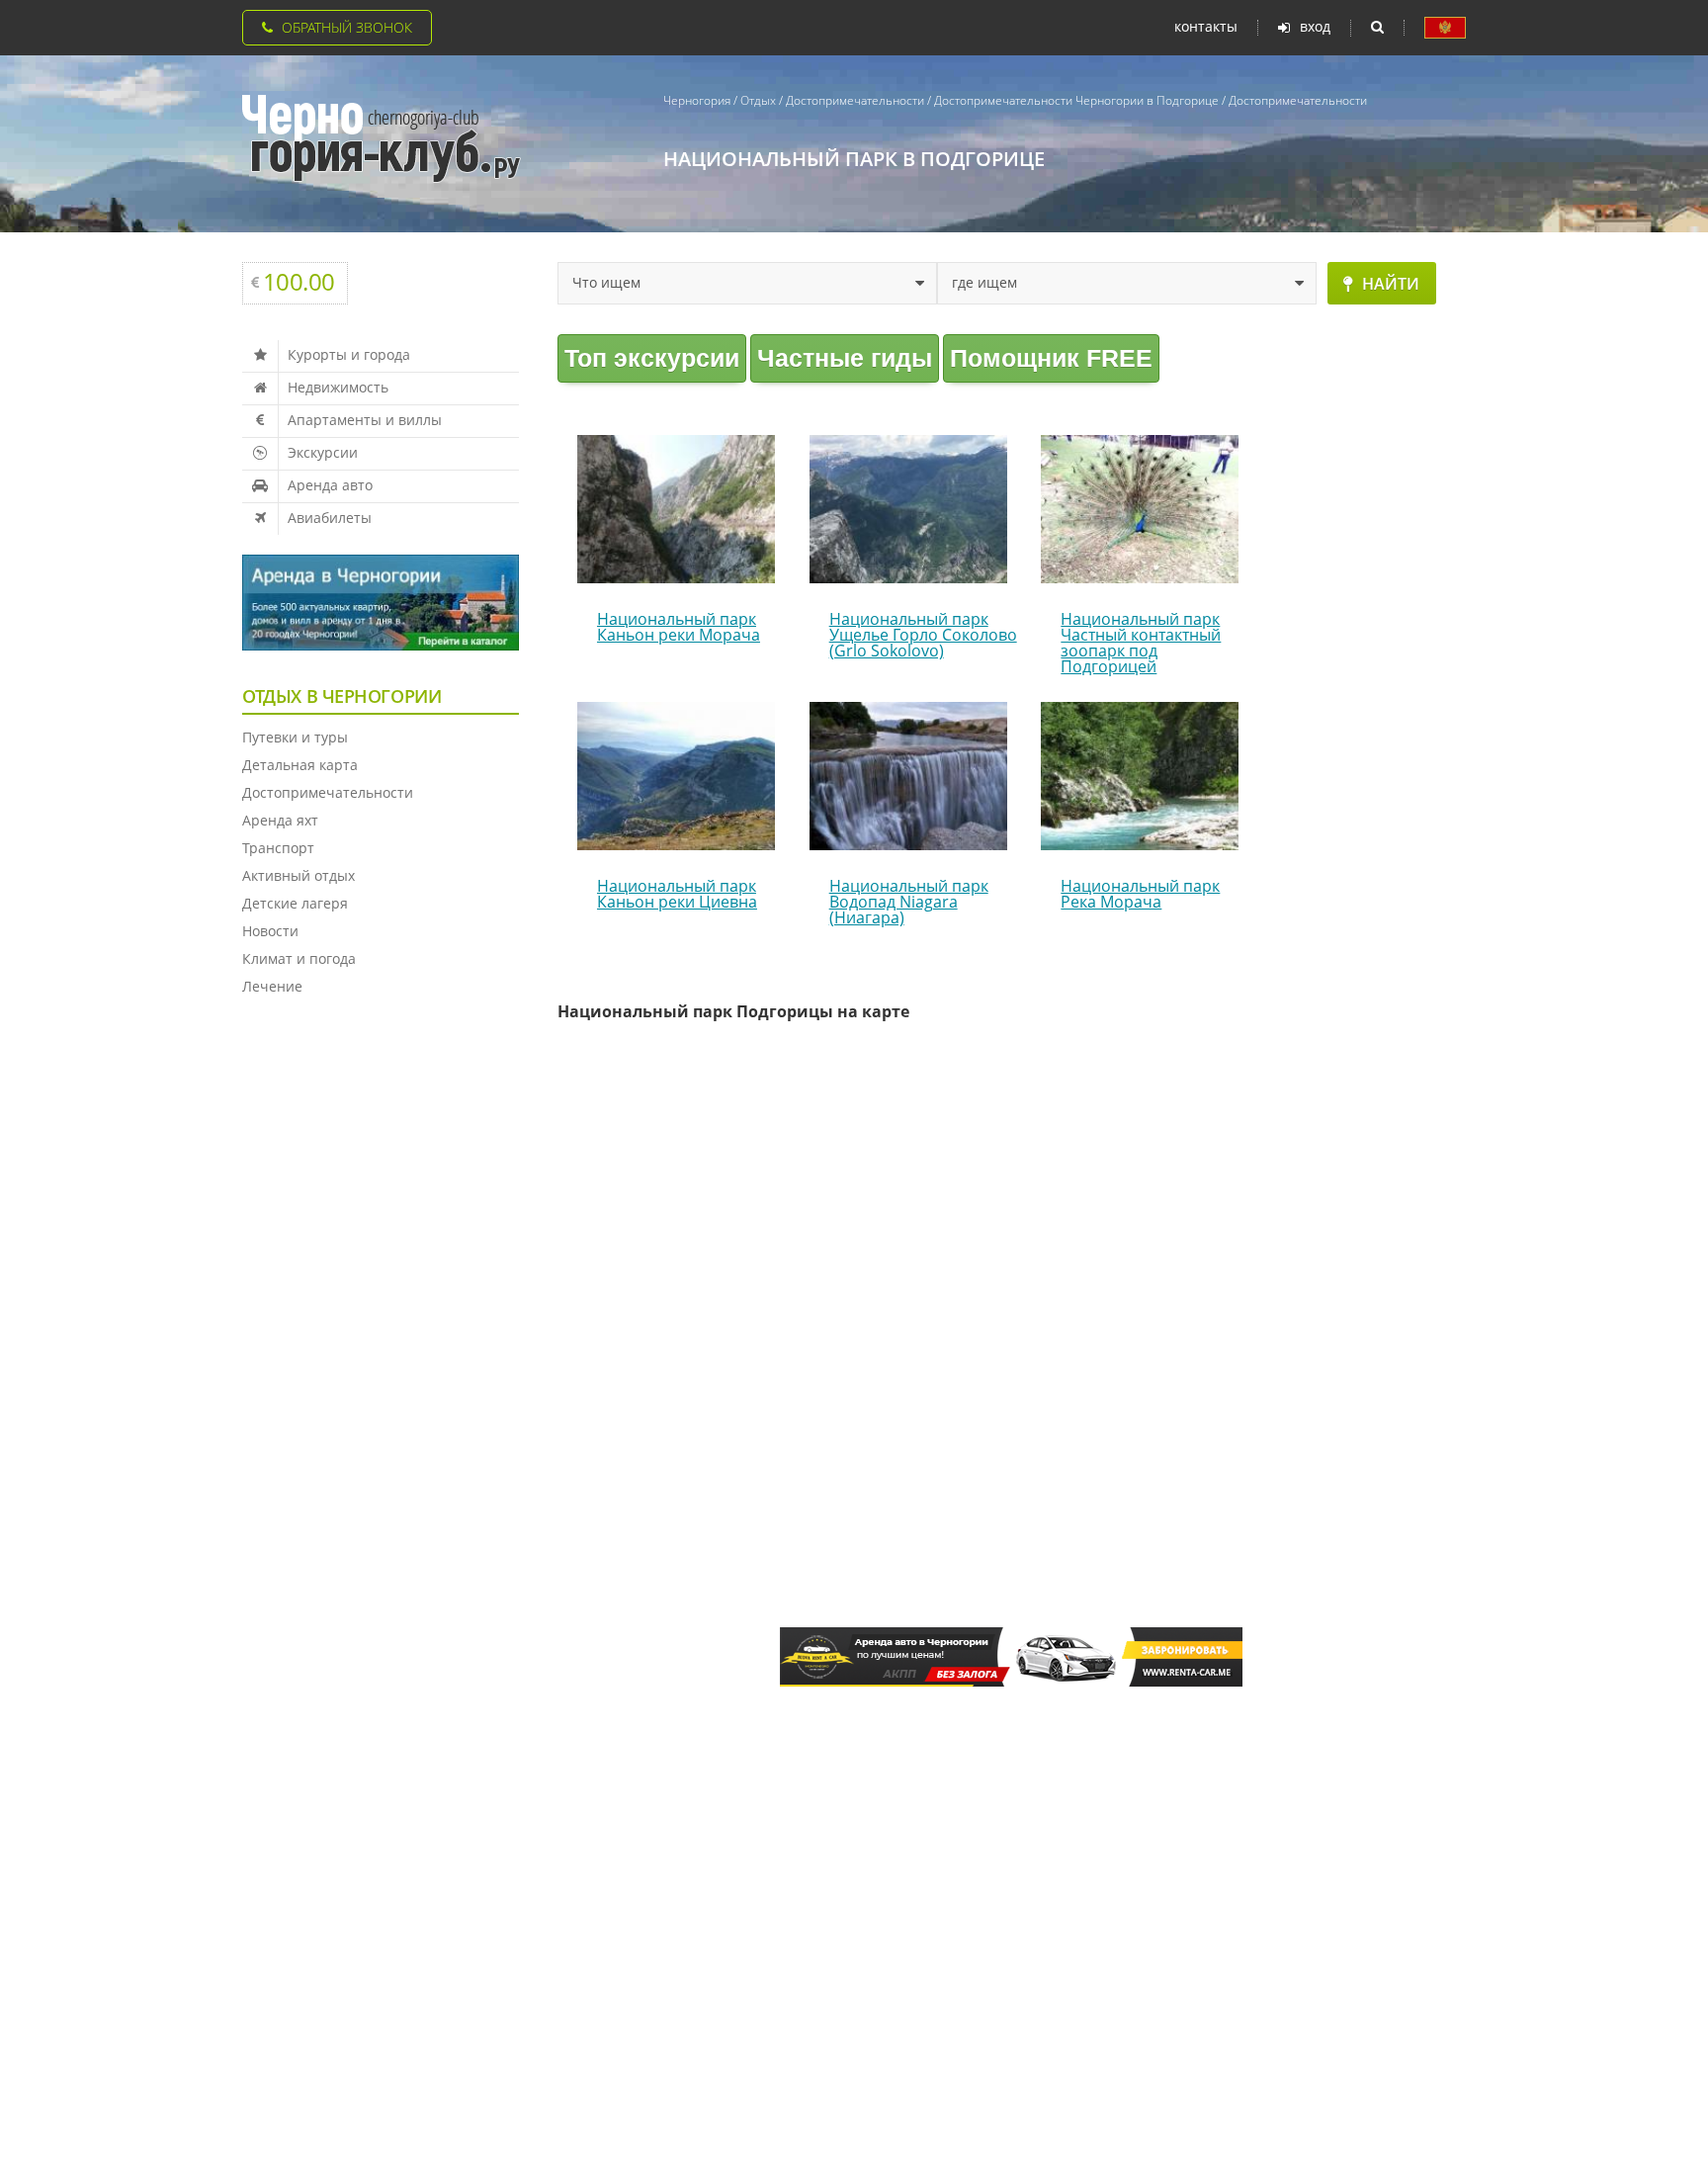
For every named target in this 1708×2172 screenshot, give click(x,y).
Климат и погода (299, 958)
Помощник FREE (1051, 358)
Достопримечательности (328, 792)
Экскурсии (323, 452)
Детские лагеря (295, 903)
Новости (270, 931)
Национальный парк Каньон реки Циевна (677, 894)
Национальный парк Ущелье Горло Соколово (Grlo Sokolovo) (923, 635)
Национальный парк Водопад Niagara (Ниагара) (909, 902)
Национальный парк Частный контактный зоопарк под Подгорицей (1141, 643)
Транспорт (278, 848)
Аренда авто (330, 485)
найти (1391, 284)
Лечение (272, 986)
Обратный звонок (347, 27)
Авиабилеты (330, 518)
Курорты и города (349, 354)
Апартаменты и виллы (365, 420)
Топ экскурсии (652, 358)
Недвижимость (338, 387)
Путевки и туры (295, 737)
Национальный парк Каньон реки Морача (679, 627)
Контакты (1206, 27)
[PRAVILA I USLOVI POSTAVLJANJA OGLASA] (1445, 28)
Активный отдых (299, 875)
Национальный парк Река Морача (1140, 894)
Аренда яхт (280, 820)
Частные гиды (845, 358)
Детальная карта (300, 765)
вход (1315, 27)
